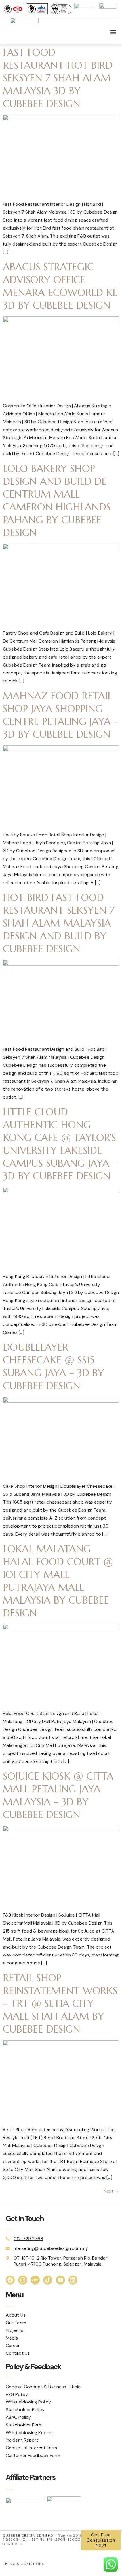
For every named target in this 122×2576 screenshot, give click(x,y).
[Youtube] (60, 2280)
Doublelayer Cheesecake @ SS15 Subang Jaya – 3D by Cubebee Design (53, 1366)
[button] (113, 32)
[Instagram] (23, 2280)
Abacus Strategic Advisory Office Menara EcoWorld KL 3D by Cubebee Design (60, 286)
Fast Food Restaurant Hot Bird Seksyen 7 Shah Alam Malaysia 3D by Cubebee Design (58, 78)
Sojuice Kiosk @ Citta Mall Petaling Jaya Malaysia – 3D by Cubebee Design (58, 1795)
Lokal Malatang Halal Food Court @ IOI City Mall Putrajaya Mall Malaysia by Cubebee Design (58, 1581)
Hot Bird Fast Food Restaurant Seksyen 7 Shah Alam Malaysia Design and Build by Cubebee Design (59, 923)
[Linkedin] (73, 2280)
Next (111, 2191)
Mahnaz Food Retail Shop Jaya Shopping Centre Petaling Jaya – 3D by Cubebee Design (61, 715)
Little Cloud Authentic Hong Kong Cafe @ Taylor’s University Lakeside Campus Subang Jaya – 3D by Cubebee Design (60, 1144)
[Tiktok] (48, 2280)
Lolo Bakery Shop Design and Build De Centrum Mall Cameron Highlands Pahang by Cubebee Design (57, 501)
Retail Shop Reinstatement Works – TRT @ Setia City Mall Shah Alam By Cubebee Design (60, 2003)
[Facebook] (10, 2280)
